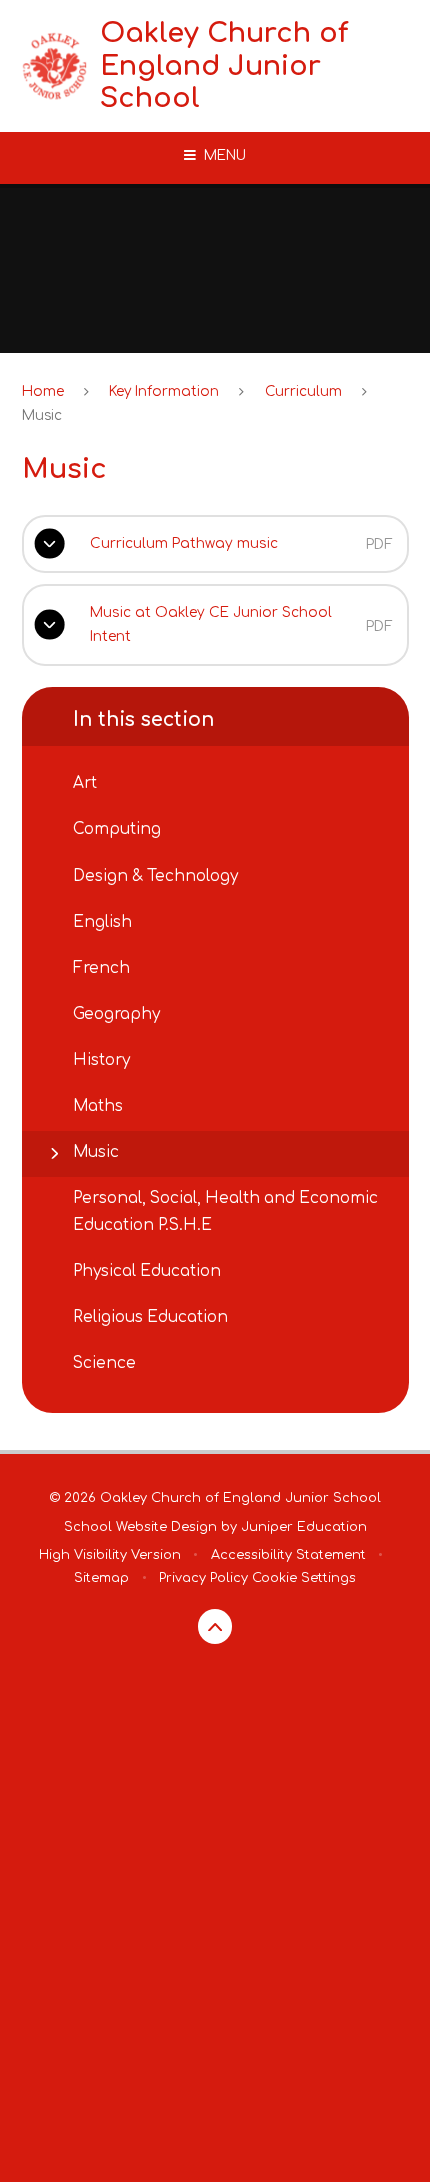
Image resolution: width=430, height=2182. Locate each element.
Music (42, 415)
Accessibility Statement (288, 1555)
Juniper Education (304, 1527)
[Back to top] (215, 1626)
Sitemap (101, 1578)
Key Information (164, 391)
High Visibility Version (110, 1555)
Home (43, 391)
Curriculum (303, 391)
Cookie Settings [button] (304, 1578)
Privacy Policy (203, 1578)
